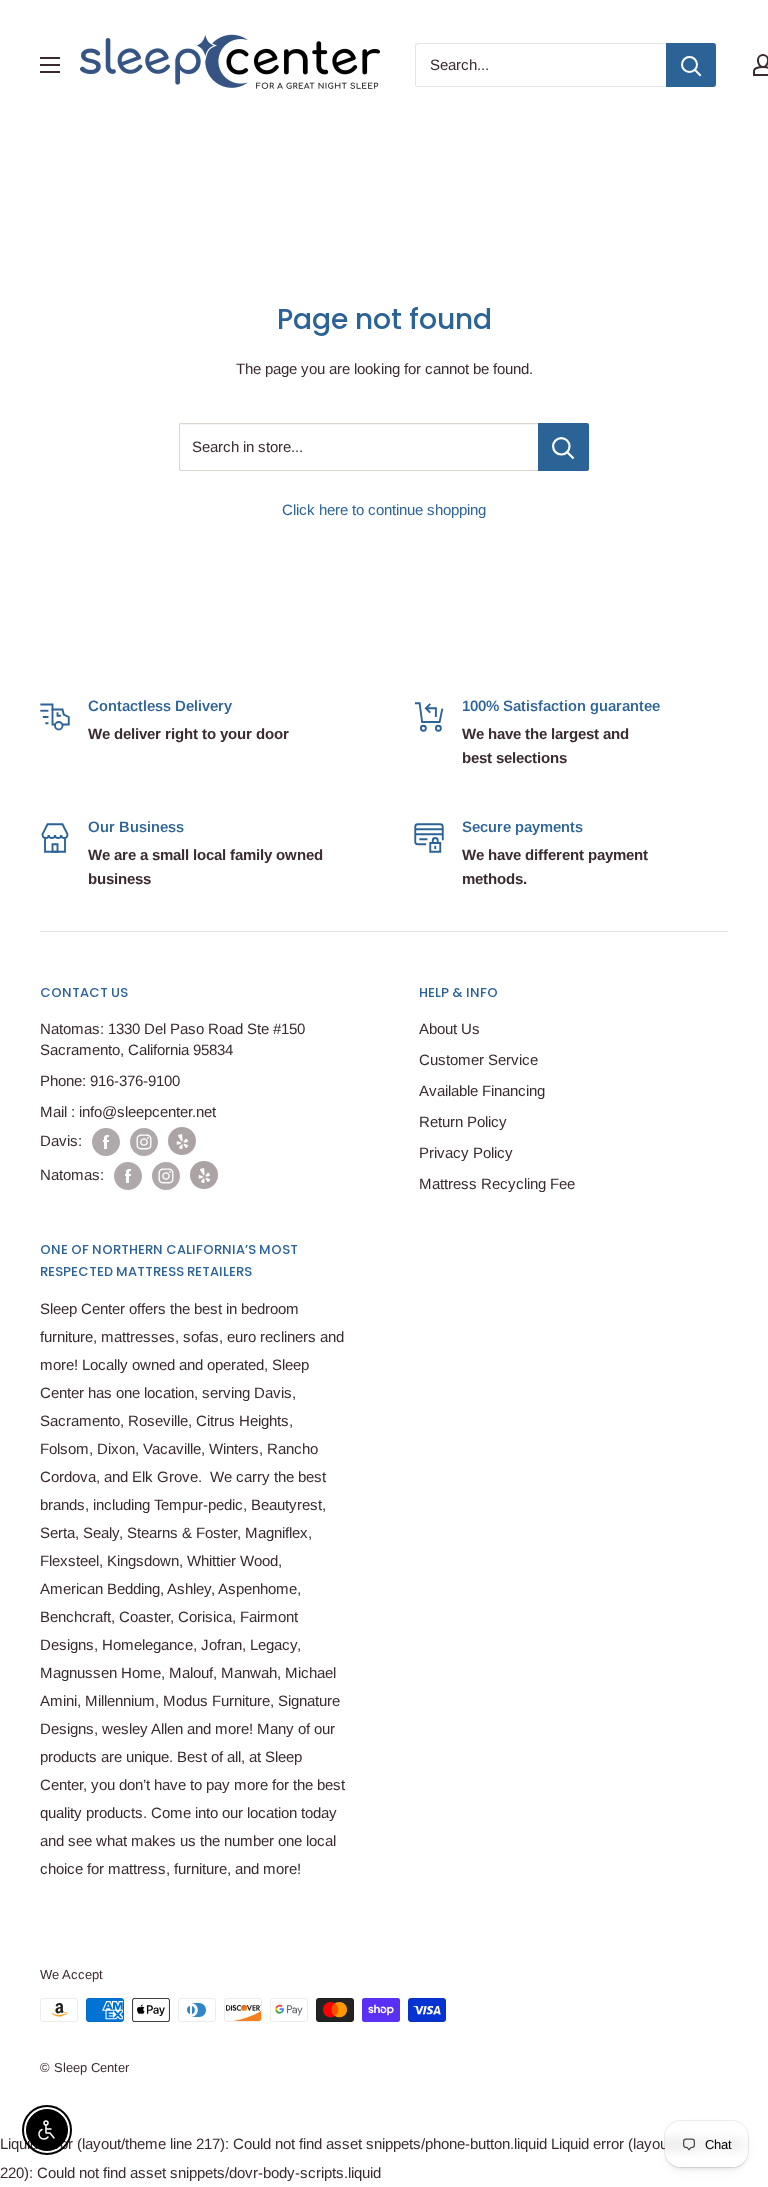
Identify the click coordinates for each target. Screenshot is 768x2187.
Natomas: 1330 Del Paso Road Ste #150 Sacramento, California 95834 (172, 1039)
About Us (449, 1028)
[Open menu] (50, 65)
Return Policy (463, 1121)
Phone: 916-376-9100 (110, 1080)
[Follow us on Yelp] (182, 1141)
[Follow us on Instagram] (144, 1141)
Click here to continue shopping (384, 509)
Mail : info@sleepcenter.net (128, 1111)
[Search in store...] (563, 447)
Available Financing (482, 1090)
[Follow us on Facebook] (106, 1141)
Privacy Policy (466, 1152)
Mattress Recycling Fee (497, 1183)
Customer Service (478, 1059)
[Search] (691, 65)
